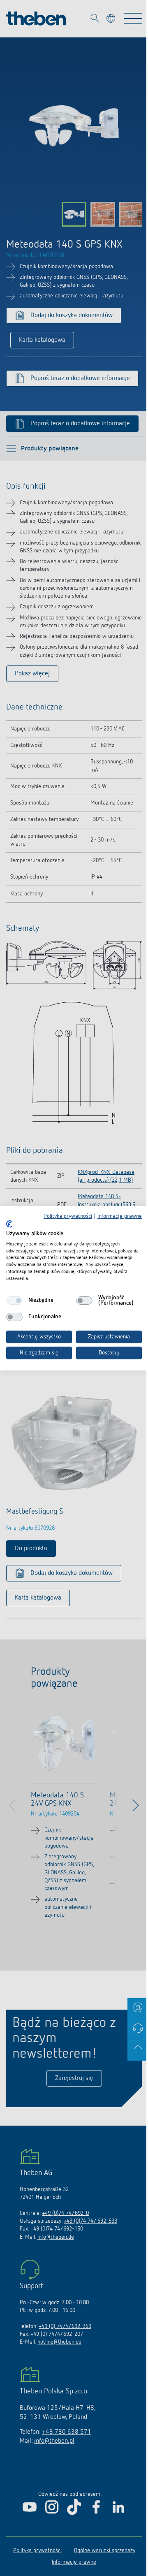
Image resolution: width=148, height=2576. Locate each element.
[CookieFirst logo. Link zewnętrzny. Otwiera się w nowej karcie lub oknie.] (9, 1224)
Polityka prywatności (68, 1216)
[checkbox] (14, 1301)
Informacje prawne (120, 1216)
